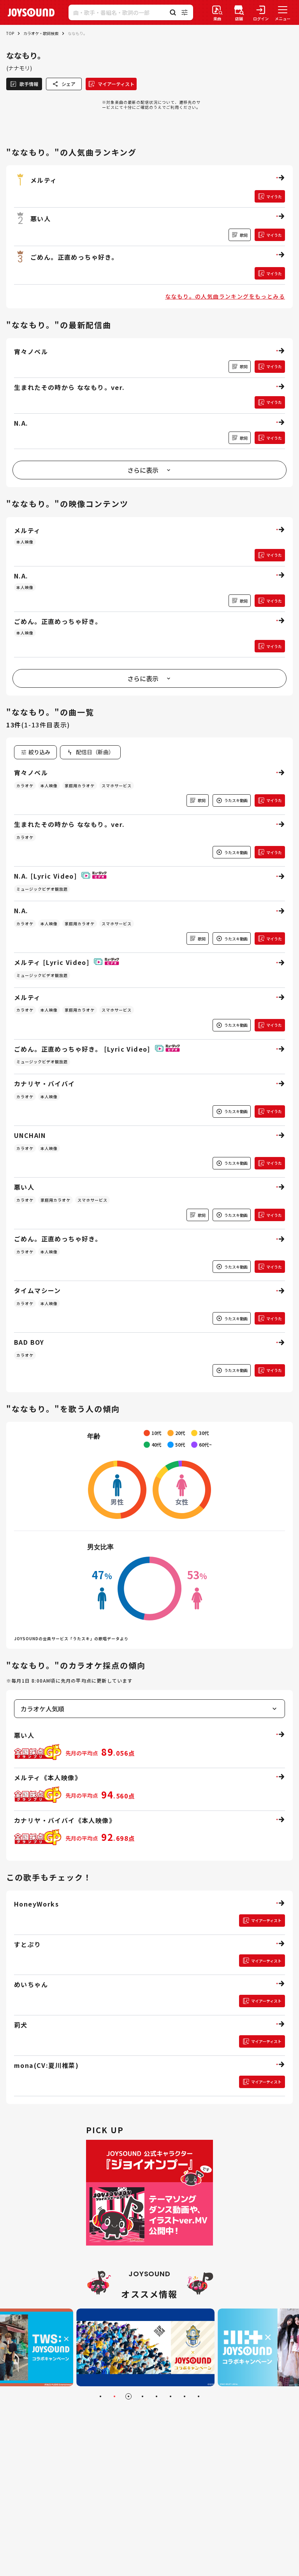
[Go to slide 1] (100, 2396)
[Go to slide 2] (114, 2396)
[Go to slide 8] (199, 2396)
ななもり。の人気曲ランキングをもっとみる (225, 296)
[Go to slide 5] (157, 2396)
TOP (10, 33)
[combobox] (90, 752)
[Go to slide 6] (171, 2396)
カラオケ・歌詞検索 (41, 33)
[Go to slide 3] (128, 2396)
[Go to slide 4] (142, 2396)
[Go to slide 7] (185, 2396)
